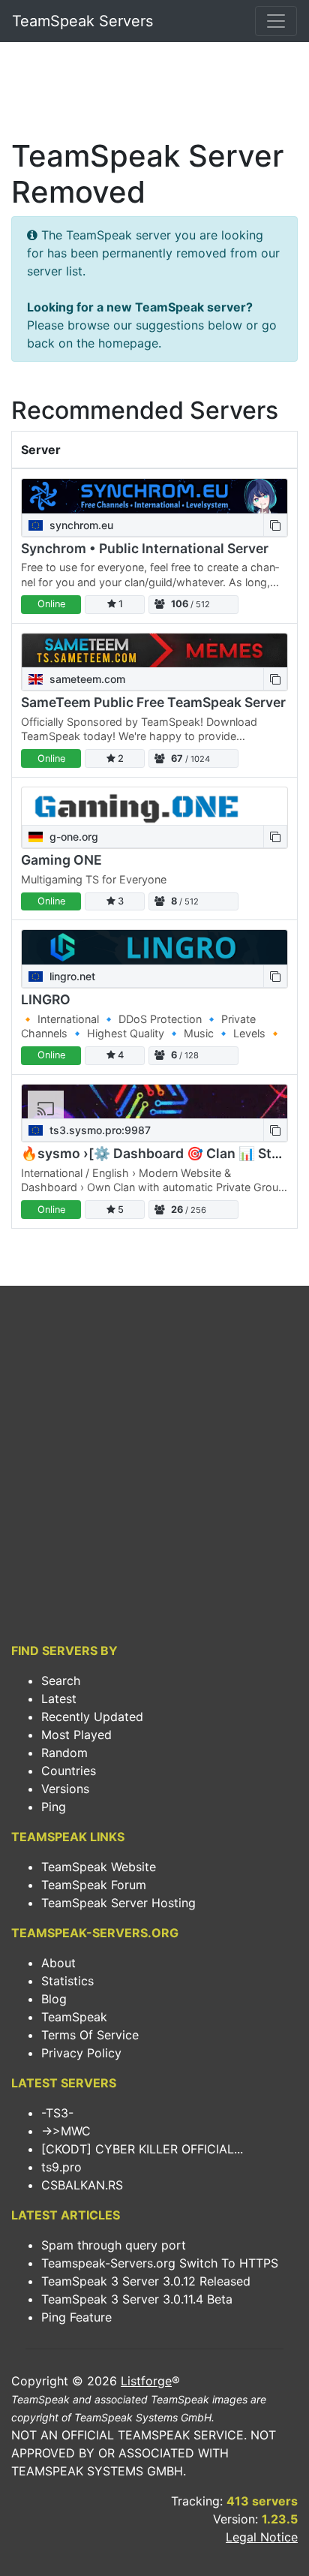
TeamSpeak (74, 2017)
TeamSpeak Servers (82, 21)
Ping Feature (76, 2317)
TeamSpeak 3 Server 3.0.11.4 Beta (137, 2299)
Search (61, 1681)
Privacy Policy (81, 2053)
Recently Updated (92, 1717)
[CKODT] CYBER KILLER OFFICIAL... (142, 2149)
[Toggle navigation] (276, 21)
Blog (54, 1999)
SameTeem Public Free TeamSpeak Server (153, 702)
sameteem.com (86, 679)
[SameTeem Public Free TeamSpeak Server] (154, 650)
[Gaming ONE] (154, 806)
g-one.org (72, 837)
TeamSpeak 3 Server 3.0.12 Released (146, 2281)
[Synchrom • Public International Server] (154, 496)
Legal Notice (262, 2537)
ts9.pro (61, 2167)
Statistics (67, 1981)
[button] (275, 525)
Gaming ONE (61, 860)
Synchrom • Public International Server (145, 548)
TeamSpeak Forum (94, 1885)
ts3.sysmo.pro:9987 (99, 1130)
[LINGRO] (154, 947)
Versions (65, 1789)
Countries (69, 1771)
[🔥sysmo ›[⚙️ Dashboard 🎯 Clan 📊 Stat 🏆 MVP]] (154, 1101)
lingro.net (71, 976)
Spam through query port (114, 2245)
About (58, 1963)
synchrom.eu (80, 525)
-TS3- (57, 2113)
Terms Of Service (90, 2035)
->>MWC (66, 2131)
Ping (54, 1807)
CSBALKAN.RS (82, 2185)
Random (64, 1753)
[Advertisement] (154, 95)
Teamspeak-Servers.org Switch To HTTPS (160, 2263)
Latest (59, 1699)
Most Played (76, 1735)
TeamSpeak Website (99, 1867)
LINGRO (46, 999)
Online (51, 604)
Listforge (146, 2381)
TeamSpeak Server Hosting (118, 1903)
